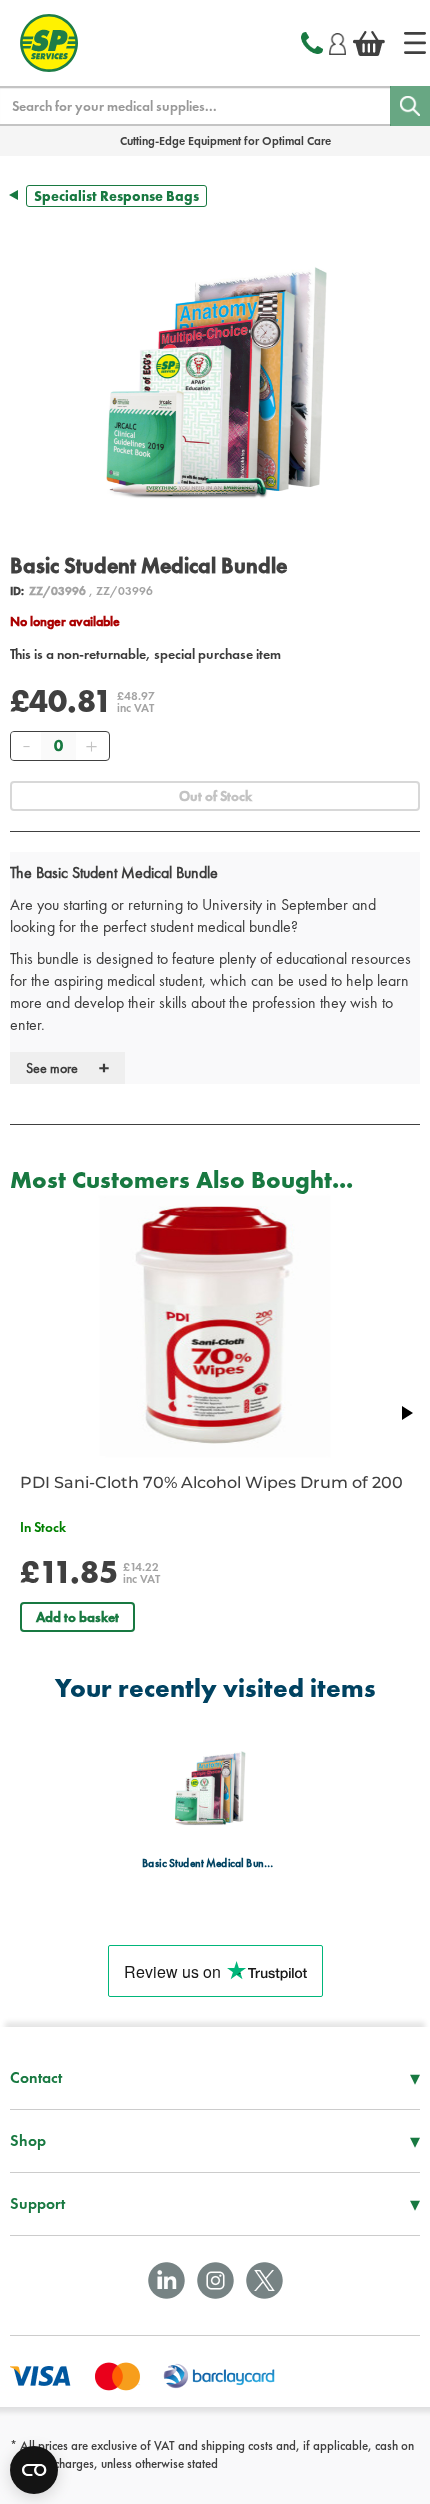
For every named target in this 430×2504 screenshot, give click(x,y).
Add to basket (77, 1617)
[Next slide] (406, 1413)
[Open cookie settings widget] (34, 2470)
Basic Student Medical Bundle (209, 1863)
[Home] (415, 43)
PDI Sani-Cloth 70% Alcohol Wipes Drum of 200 (211, 1482)
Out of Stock (215, 796)
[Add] (91, 746)
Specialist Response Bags (116, 196)
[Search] (410, 106)
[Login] (337, 41)
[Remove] (26, 746)
